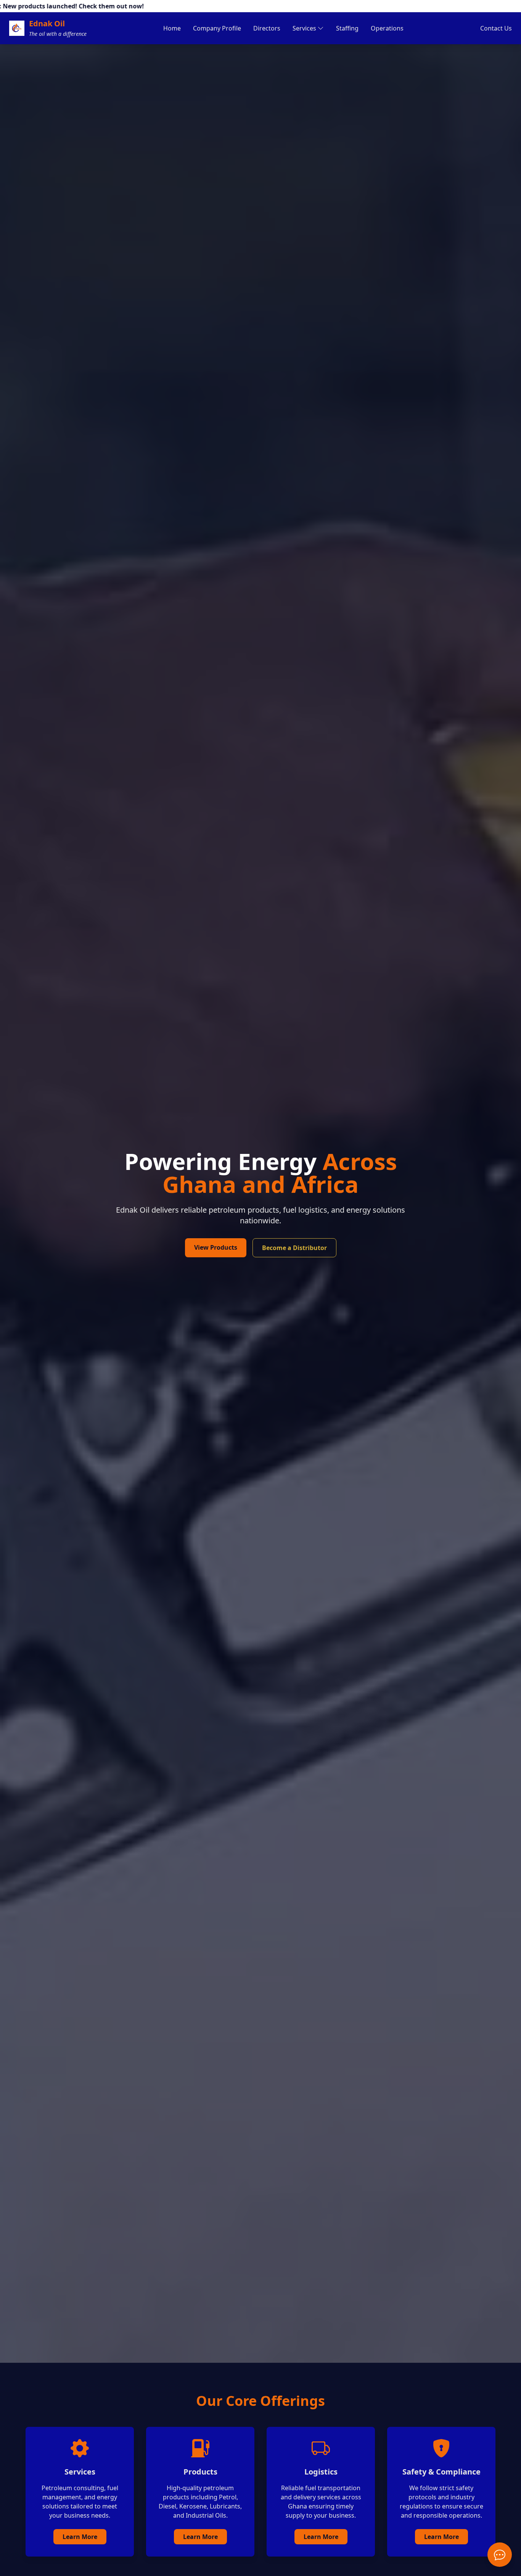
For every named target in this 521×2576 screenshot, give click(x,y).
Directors (267, 28)
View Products (216, 1247)
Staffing (347, 28)
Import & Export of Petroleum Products (328, 52)
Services (304, 28)
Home (172, 28)
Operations (387, 28)
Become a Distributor (294, 1248)
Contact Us (496, 28)
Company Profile (217, 28)
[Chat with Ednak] (500, 2555)
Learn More (80, 2537)
